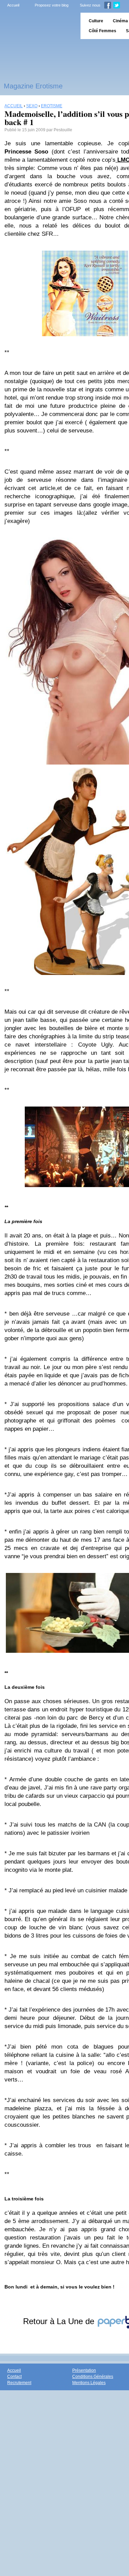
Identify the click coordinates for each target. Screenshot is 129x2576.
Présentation (84, 2370)
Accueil (13, 5)
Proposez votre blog (52, 5)
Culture (96, 21)
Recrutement (19, 2383)
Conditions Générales (93, 2377)
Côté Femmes (103, 31)
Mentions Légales (89, 2383)
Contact (14, 2377)
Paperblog (38, 26)
